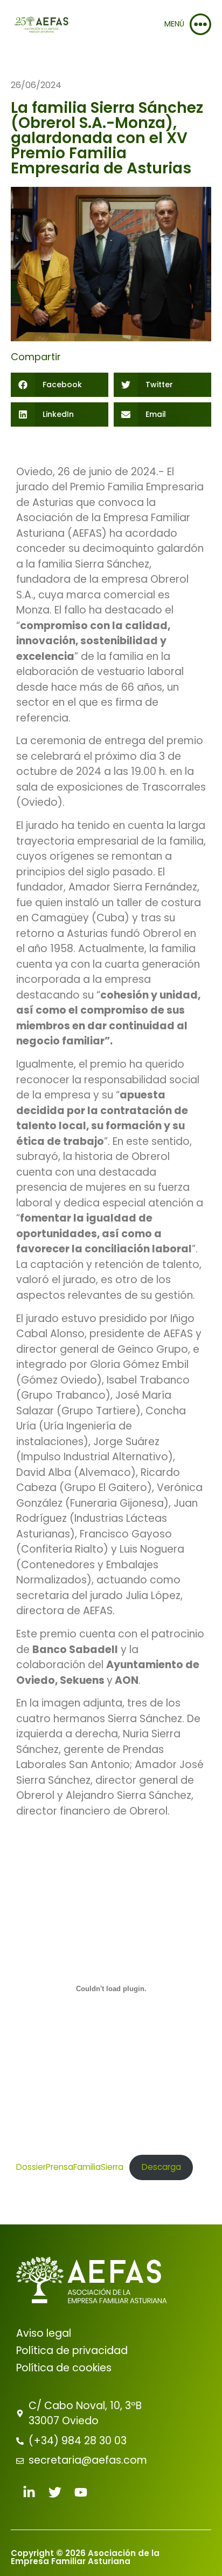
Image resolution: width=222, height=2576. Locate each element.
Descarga (161, 2167)
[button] (60, 385)
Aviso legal (44, 2333)
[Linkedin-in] (29, 2492)
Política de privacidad (72, 2351)
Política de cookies (64, 2368)
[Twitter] (55, 2492)
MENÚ (174, 24)
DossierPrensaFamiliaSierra (70, 2167)
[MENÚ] (200, 24)
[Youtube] (81, 2492)
